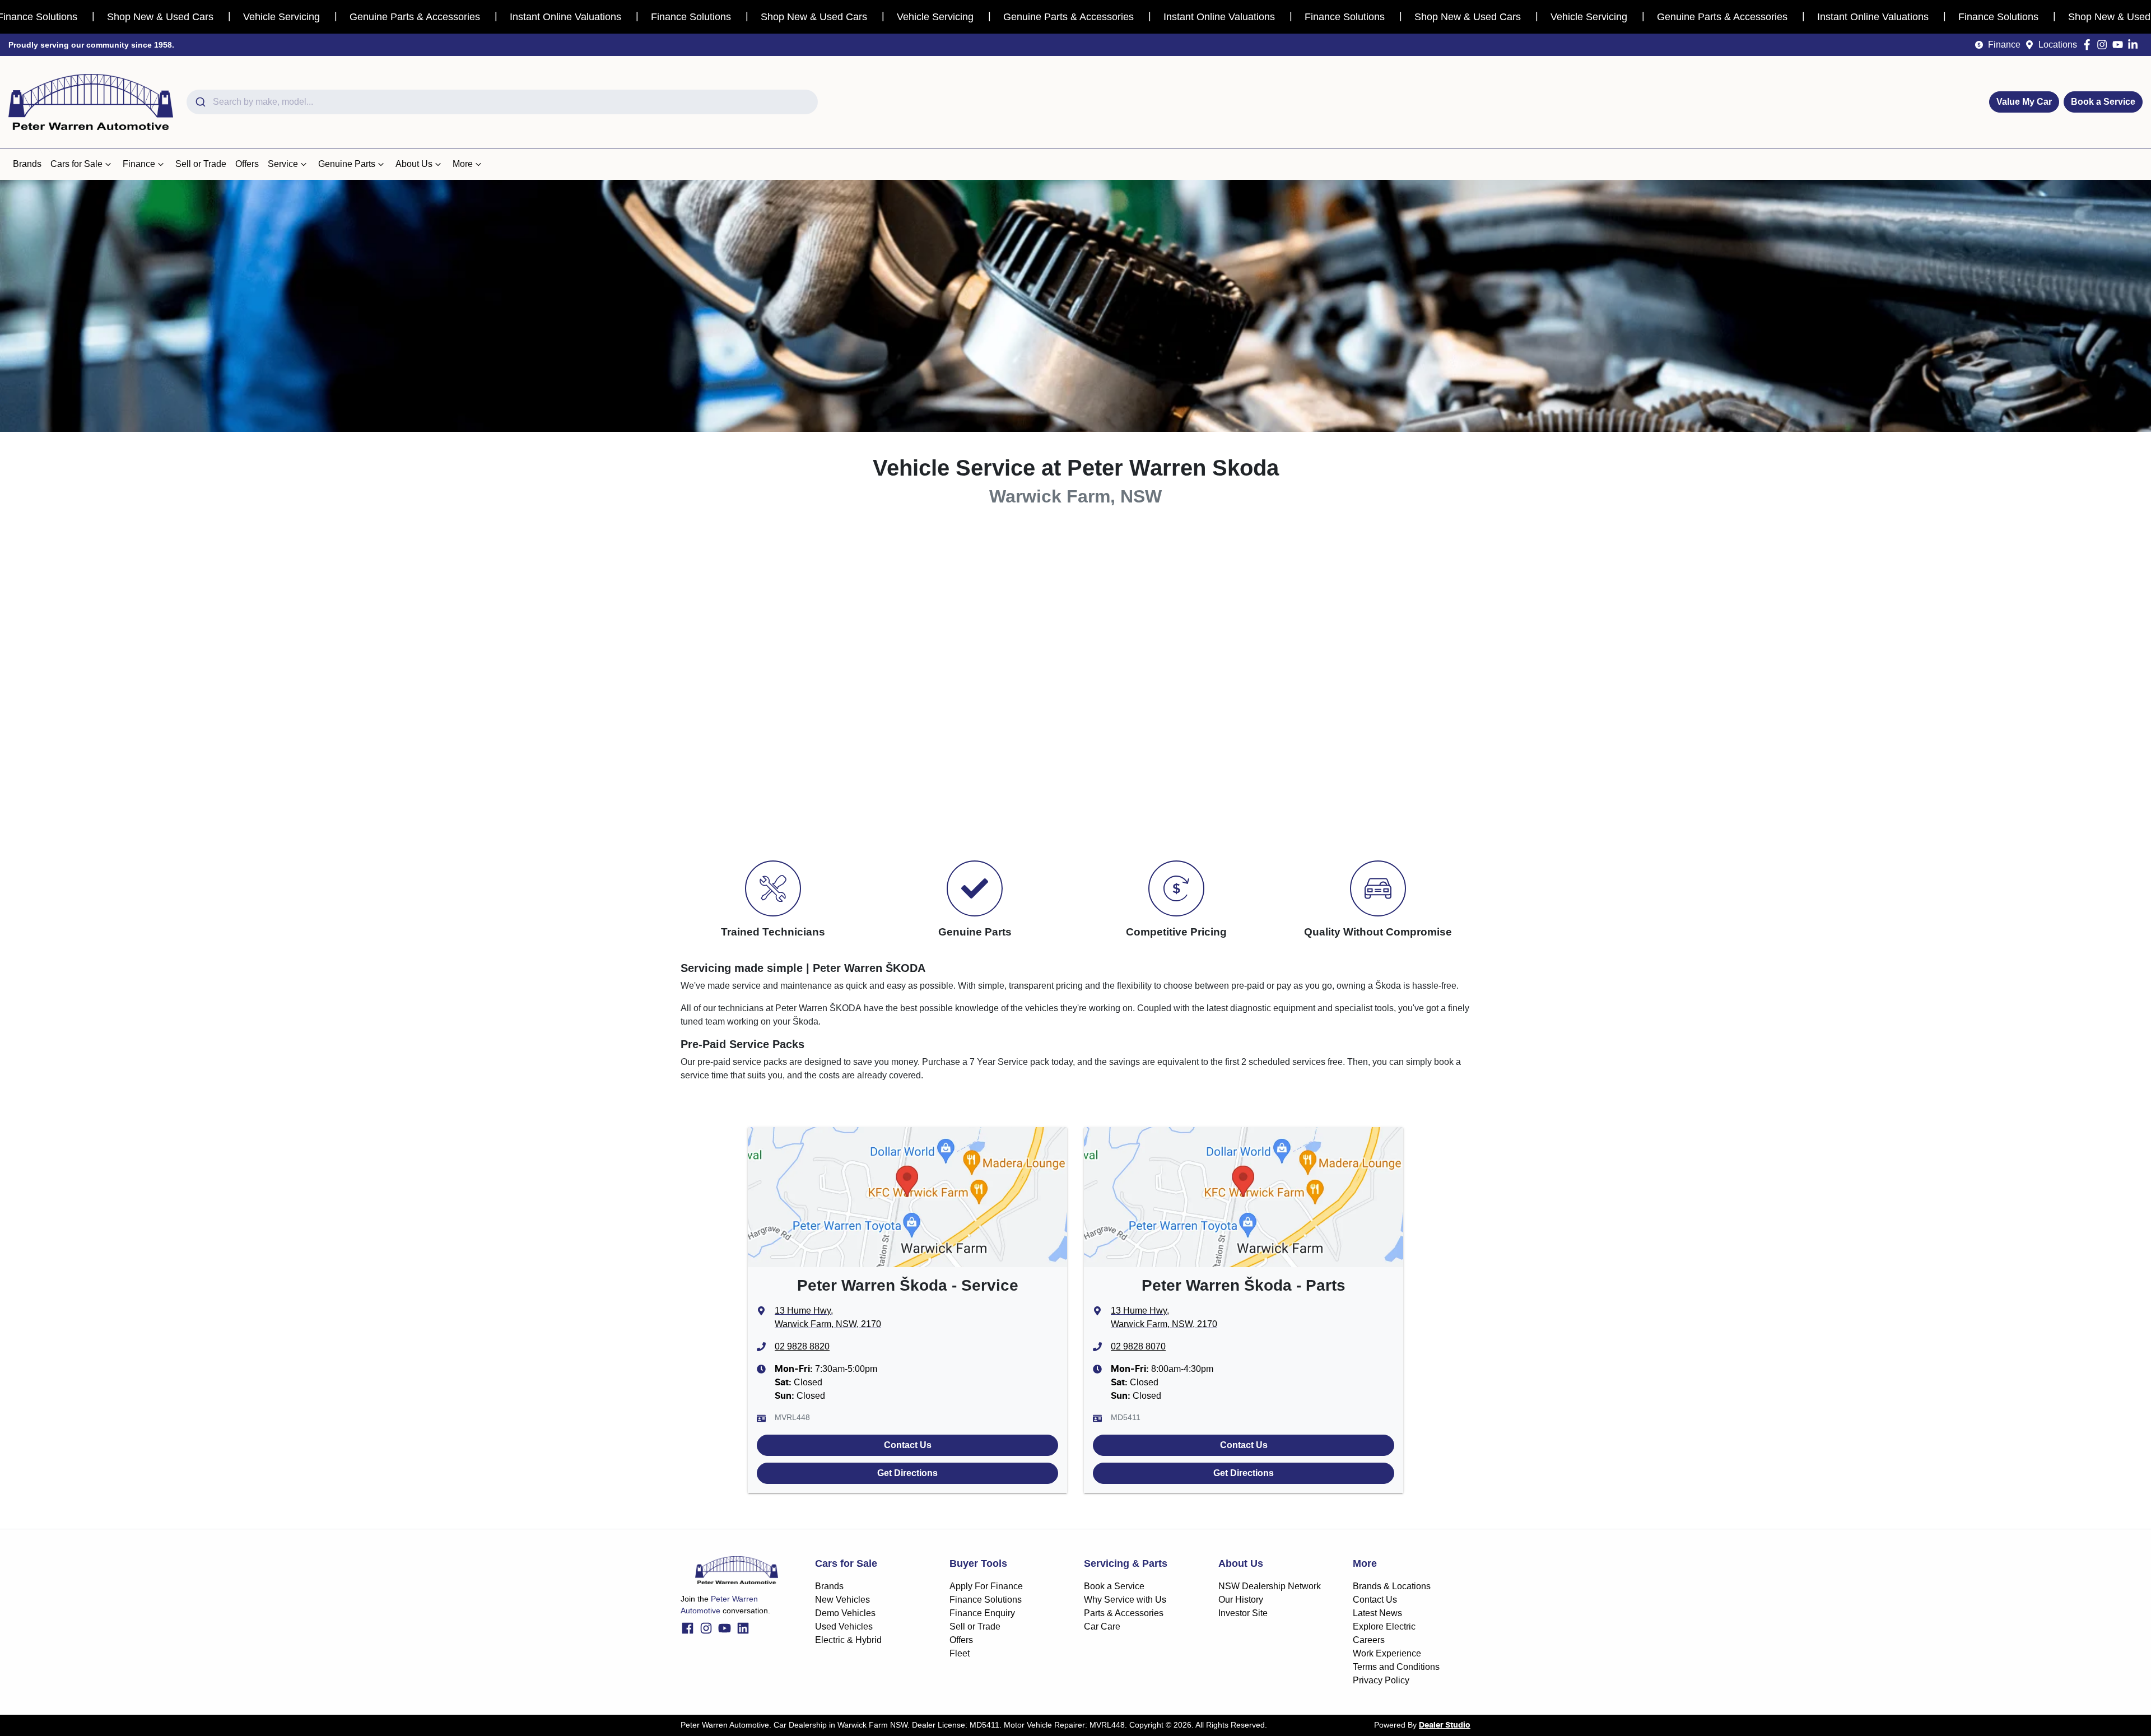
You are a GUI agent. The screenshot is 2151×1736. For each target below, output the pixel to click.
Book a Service (2103, 102)
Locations (2058, 45)
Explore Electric (1384, 1626)
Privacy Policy (1381, 1680)
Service (283, 164)
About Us (414, 164)
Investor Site (1243, 1613)
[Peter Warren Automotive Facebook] (2089, 45)
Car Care (1102, 1626)
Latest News (1377, 1613)
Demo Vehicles (845, 1613)
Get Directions (907, 1473)
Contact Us (908, 1445)
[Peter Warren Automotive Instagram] (2104, 45)
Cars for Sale (76, 164)
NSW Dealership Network (1270, 1586)
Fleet (960, 1653)
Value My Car (2024, 102)
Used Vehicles (844, 1626)
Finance (2004, 45)
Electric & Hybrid (848, 1640)
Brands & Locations (1392, 1586)
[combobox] (502, 102)
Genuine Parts (347, 164)
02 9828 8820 (802, 1346)
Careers (1369, 1640)
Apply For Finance (986, 1586)
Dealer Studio (1445, 1725)
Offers (247, 164)
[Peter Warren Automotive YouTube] (2120, 45)
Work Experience (1387, 1653)
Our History (1241, 1600)
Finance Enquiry (982, 1613)
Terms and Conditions (1396, 1667)
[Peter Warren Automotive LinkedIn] (2135, 45)
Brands (27, 164)
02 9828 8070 (1138, 1346)
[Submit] (200, 102)
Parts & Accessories (1124, 1613)
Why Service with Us (1125, 1600)
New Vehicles (842, 1600)
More (463, 164)
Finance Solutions (986, 1600)
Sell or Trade (201, 164)
